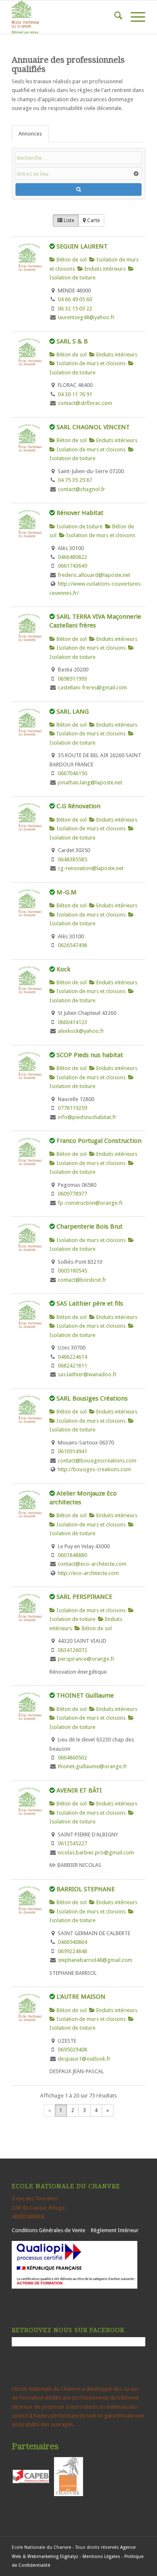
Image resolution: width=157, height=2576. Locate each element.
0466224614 (72, 1357)
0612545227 (72, 1843)
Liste (68, 220)
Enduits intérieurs (104, 269)
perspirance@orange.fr (86, 1659)
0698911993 (72, 679)
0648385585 (72, 859)
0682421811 (72, 1366)
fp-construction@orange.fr (90, 1203)
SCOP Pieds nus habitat (90, 1055)
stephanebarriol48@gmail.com (95, 1960)
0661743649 (72, 566)
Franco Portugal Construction (99, 1141)
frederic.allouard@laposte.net (94, 575)
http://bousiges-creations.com (94, 1469)
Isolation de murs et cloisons (90, 363)
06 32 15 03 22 (75, 309)
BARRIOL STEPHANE (86, 1889)
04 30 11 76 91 (75, 394)
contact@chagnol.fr (81, 489)
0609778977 (72, 1194)
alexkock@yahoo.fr (81, 1031)
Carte (93, 220)
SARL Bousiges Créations (92, 1398)
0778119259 (72, 1108)
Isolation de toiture (79, 526)
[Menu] (134, 17)
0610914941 (72, 1451)
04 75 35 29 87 (75, 480)
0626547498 (72, 945)
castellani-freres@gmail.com (92, 688)
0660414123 (72, 1022)
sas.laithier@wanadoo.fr (87, 1374)
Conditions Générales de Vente (49, 2230)
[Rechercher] (114, 17)
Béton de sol (71, 260)
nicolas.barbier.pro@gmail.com (96, 1853)
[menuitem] (114, 17)
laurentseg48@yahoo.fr (86, 317)
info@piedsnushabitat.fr (87, 1117)
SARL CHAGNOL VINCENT (93, 427)
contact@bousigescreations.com (97, 1461)
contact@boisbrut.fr (82, 1280)
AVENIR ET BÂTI (79, 1790)
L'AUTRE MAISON (81, 1997)
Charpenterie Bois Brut (90, 1227)
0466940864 (72, 1942)
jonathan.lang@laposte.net (90, 782)
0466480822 (72, 557)
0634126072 (72, 1650)
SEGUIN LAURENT (82, 246)
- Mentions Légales (100, 2557)
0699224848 (72, 1951)
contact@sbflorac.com (85, 403)
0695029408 (72, 2050)
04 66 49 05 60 (75, 299)
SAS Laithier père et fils (90, 1303)
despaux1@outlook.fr (84, 2059)
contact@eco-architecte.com (92, 1564)
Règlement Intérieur (115, 2230)
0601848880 (72, 1555)
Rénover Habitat (80, 513)
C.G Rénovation (78, 806)
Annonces (30, 134)
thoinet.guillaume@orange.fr (93, 1766)
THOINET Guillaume (85, 1695)
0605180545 (72, 1271)
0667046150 (72, 773)
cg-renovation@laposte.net (91, 868)
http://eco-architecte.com (88, 1573)
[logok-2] (65, 17)
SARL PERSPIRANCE (84, 1597)
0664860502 (72, 1758)
